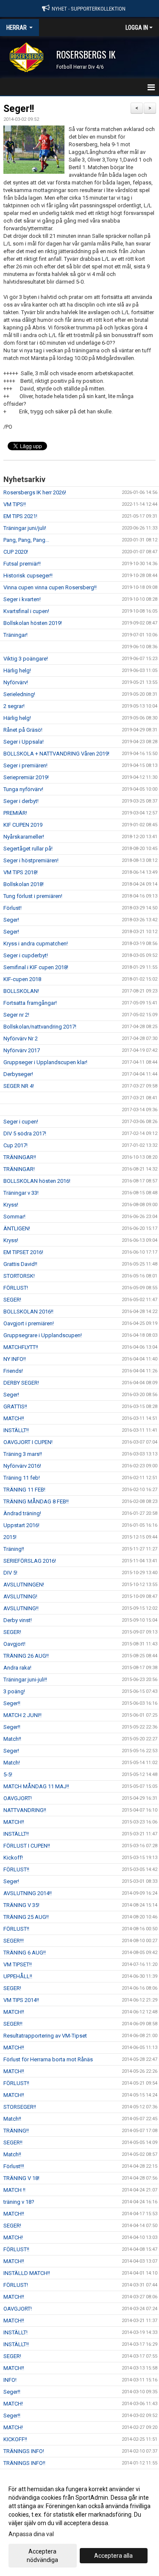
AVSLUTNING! (20, 1596)
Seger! (11, 920)
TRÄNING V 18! (21, 2178)
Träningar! (15, 635)
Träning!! (14, 1549)
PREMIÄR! (15, 813)
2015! (10, 1537)
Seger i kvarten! (22, 599)
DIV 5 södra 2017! (25, 1133)
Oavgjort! (14, 1644)
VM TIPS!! (15, 504)
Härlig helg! (17, 670)
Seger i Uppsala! (24, 742)
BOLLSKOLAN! (21, 991)
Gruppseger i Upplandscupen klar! (45, 1062)
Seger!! (19, 109)
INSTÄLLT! (15, 2332)
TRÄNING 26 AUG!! (26, 1656)
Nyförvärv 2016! (22, 1466)
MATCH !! (14, 2190)
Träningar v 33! (21, 1193)
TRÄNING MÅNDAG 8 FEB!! (36, 1501)
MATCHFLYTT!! (21, 1347)
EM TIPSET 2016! (23, 1252)
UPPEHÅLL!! (18, 1976)
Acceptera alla (113, 2556)
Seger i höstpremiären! (31, 860)
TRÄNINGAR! (19, 1169)
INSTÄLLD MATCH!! (27, 2273)
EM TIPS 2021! (20, 516)
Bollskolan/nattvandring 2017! (40, 1027)
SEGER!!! (14, 1941)
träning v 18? (19, 2202)
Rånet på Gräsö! (23, 730)
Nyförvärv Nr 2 (21, 1038)
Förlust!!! (14, 2166)
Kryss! (11, 1205)
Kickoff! (13, 1858)
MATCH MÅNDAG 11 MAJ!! (36, 1786)
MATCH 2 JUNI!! (22, 1715)
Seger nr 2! (16, 1015)
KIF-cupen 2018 (22, 979)
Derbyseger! (18, 1074)
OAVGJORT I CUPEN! (28, 1442)
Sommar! (14, 1217)
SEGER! (12, 1300)
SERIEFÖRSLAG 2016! (30, 1561)
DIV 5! (10, 1573)
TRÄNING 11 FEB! (24, 1490)
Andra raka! (17, 1668)
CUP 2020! (16, 552)
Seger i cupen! (21, 1122)
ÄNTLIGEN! (17, 1228)
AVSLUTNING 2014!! (28, 1893)
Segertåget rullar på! (28, 849)
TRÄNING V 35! (21, 1905)
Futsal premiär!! (22, 564)
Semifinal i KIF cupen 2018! (36, 967)
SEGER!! (13, 2024)
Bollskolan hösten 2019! (33, 623)
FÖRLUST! (16, 1288)
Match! (12, 1763)
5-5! (8, 1774)
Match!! (12, 1739)
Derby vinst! (18, 1620)
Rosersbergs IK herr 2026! (35, 492)
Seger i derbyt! (21, 801)
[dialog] (79, 2524)
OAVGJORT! (18, 1798)
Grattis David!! (20, 1264)
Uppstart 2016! (21, 1525)
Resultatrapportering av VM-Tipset (45, 2036)
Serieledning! (19, 694)
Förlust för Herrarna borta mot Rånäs (48, 2059)
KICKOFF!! (15, 2439)
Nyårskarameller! (24, 837)
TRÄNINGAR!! (20, 1157)
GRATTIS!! (15, 1406)
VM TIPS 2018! (21, 872)
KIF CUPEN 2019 (23, 825)
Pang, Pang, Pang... (26, 540)
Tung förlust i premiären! (33, 896)
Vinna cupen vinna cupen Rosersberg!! (50, 587)
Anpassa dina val (31, 2534)
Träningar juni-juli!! (25, 1680)
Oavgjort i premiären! (29, 1323)
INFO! (10, 2380)
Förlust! (13, 908)
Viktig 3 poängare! (26, 659)
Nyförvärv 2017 (22, 1050)
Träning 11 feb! (22, 1478)
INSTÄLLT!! (16, 1430)
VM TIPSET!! (18, 1964)
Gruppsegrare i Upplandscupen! (43, 1335)
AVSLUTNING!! (21, 1608)
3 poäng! (14, 1691)
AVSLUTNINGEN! (24, 1585)
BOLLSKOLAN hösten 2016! (37, 1181)
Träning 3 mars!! (23, 1454)
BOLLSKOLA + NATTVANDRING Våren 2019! (56, 754)
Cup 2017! (15, 1145)
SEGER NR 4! (19, 1086)
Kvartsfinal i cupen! (26, 611)
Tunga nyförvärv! (23, 789)
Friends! (13, 1371)
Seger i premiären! (25, 765)
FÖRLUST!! (16, 1869)
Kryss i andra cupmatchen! (36, 944)
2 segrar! (14, 706)
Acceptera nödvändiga (42, 2556)
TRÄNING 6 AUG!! (25, 1953)
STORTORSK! (19, 1276)
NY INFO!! (15, 1359)
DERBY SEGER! (21, 1383)
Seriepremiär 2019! (26, 777)
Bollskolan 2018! (24, 884)
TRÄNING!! (16, 2131)
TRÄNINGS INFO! (24, 2451)
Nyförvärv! (16, 682)
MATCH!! (14, 1418)
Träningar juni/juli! (25, 528)
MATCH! (13, 2237)
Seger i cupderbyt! (26, 955)
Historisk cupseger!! (28, 576)
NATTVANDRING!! (25, 1810)
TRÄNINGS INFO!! (24, 2463)
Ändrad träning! (22, 1513)
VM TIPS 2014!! (21, 2000)
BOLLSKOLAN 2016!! (28, 1312)
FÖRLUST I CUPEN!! (27, 1846)
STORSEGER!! (20, 2107)
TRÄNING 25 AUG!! (26, 1917)
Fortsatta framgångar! (30, 1003)
